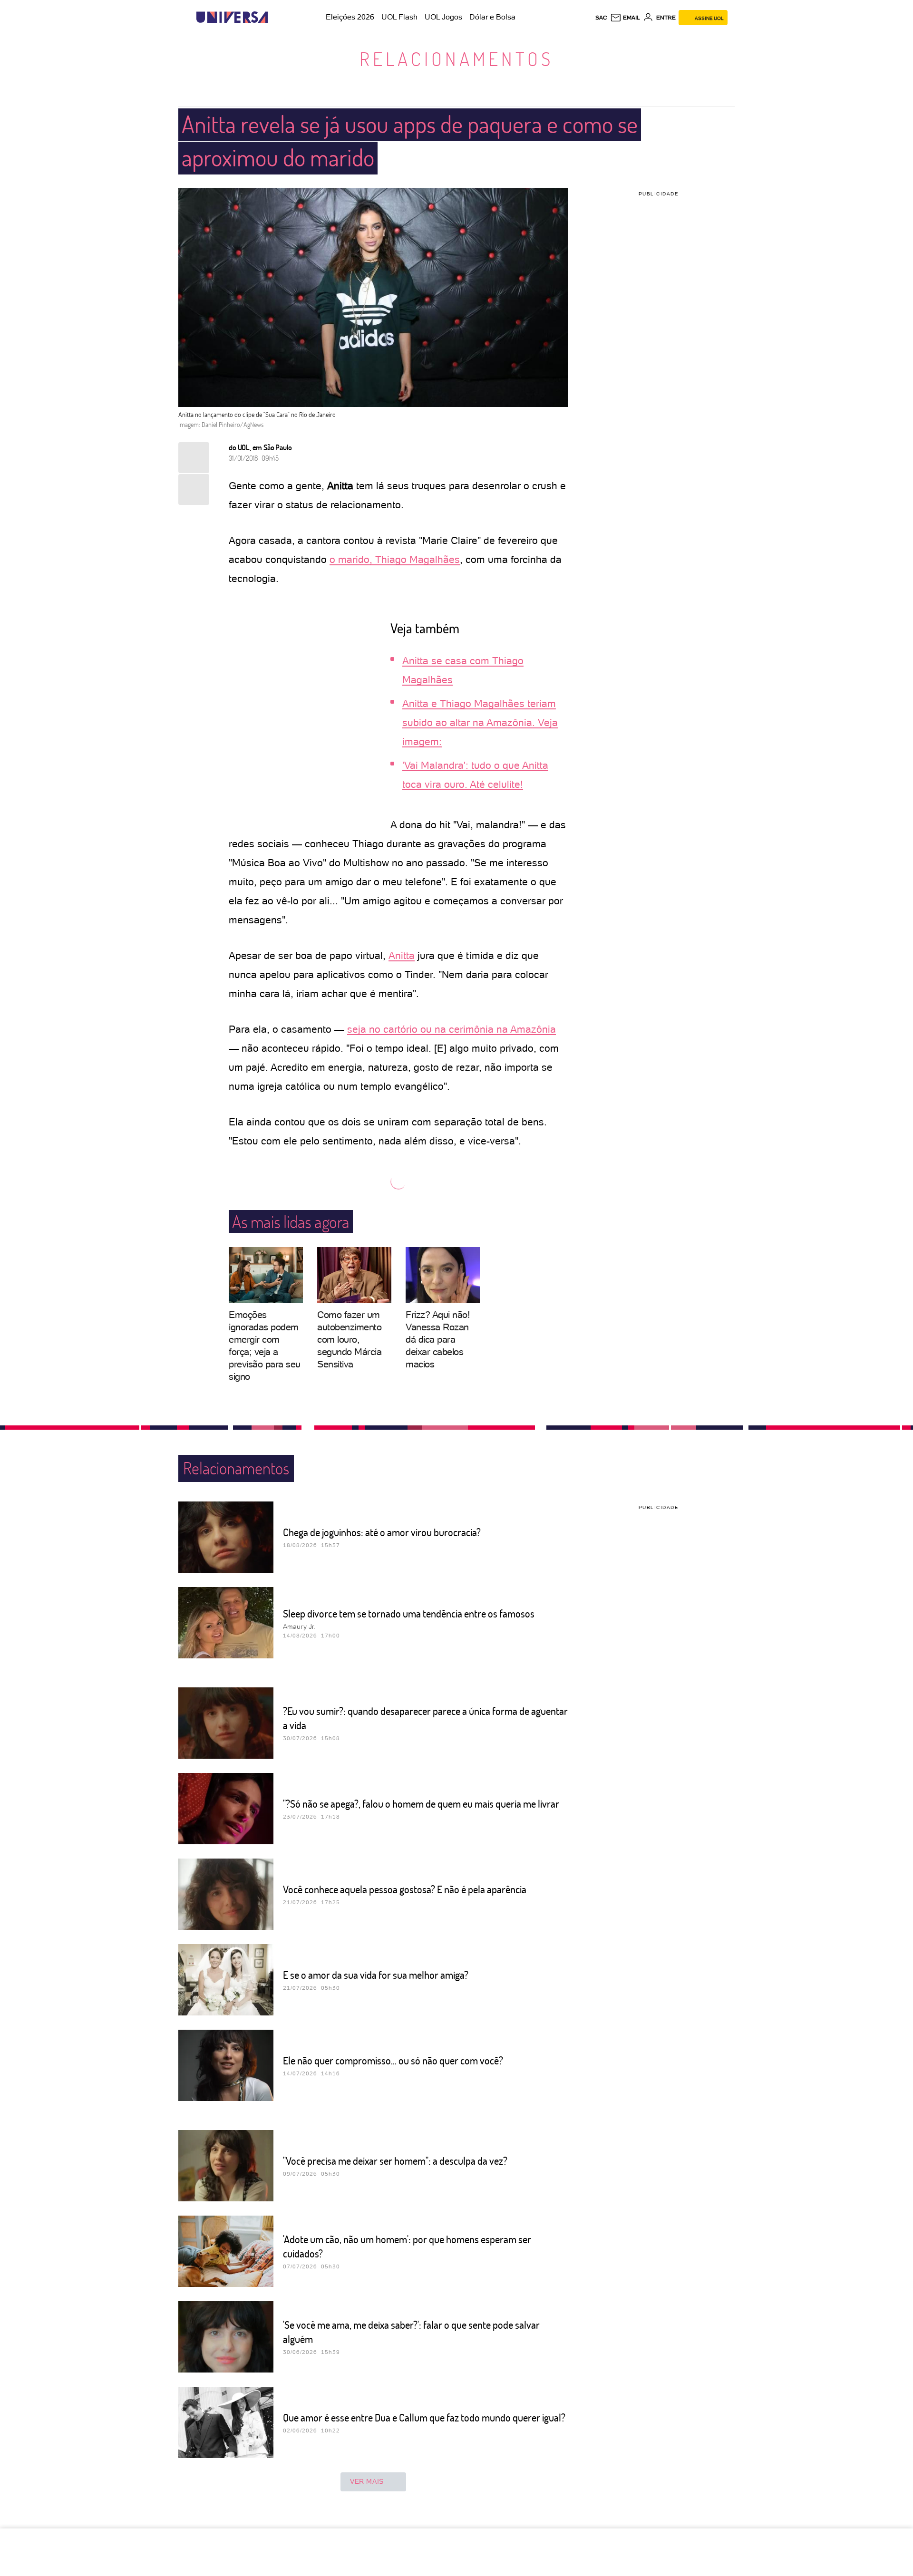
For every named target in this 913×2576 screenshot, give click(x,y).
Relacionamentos (456, 58)
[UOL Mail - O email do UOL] (625, 18)
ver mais (367, 2481)
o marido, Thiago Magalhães (395, 559)
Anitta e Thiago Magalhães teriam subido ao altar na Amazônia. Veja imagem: (480, 722)
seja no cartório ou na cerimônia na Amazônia (452, 1029)
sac (601, 18)
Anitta (402, 955)
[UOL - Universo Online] (276, 17)
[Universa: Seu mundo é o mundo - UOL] (232, 17)
